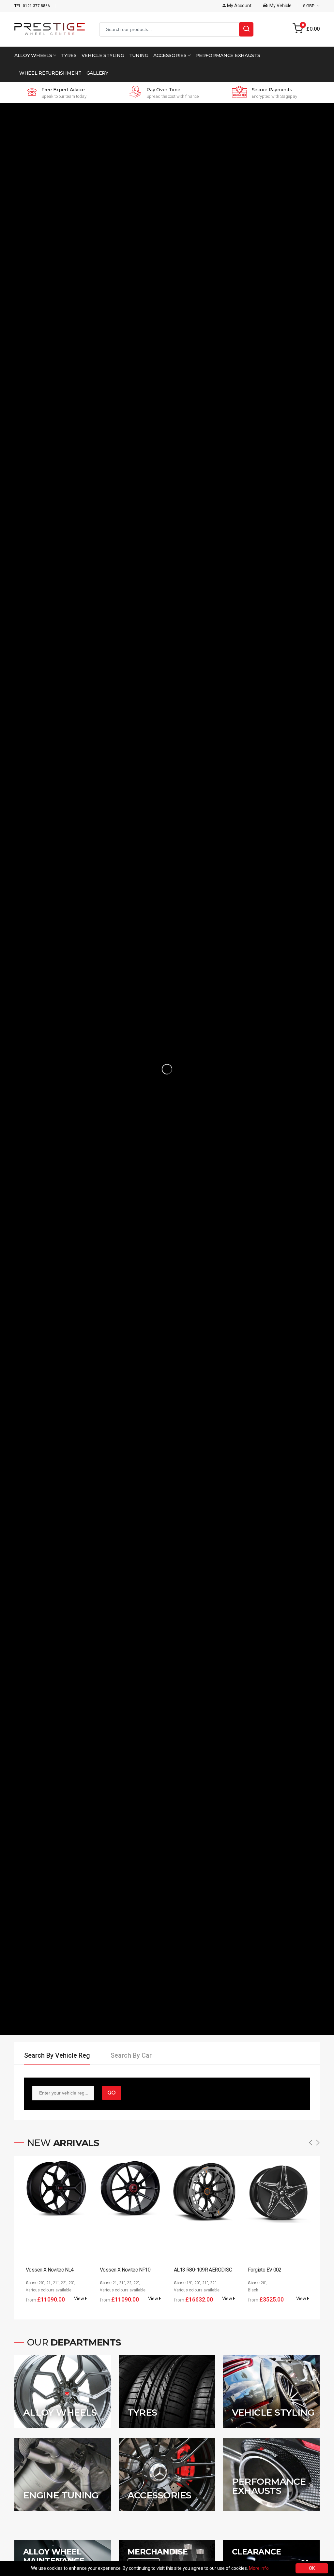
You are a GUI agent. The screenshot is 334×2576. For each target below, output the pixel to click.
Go (112, 2093)
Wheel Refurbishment (50, 73)
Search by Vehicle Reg (57, 2055)
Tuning (139, 55)
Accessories (171, 55)
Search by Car (131, 2055)
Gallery (97, 73)
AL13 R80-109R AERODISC (203, 2270)
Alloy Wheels (34, 55)
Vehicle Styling (103, 55)
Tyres (69, 55)
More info (259, 2568)
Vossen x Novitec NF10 (125, 2270)
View (80, 2299)
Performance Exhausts (228, 55)
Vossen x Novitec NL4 (50, 2270)
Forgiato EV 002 (265, 2270)
